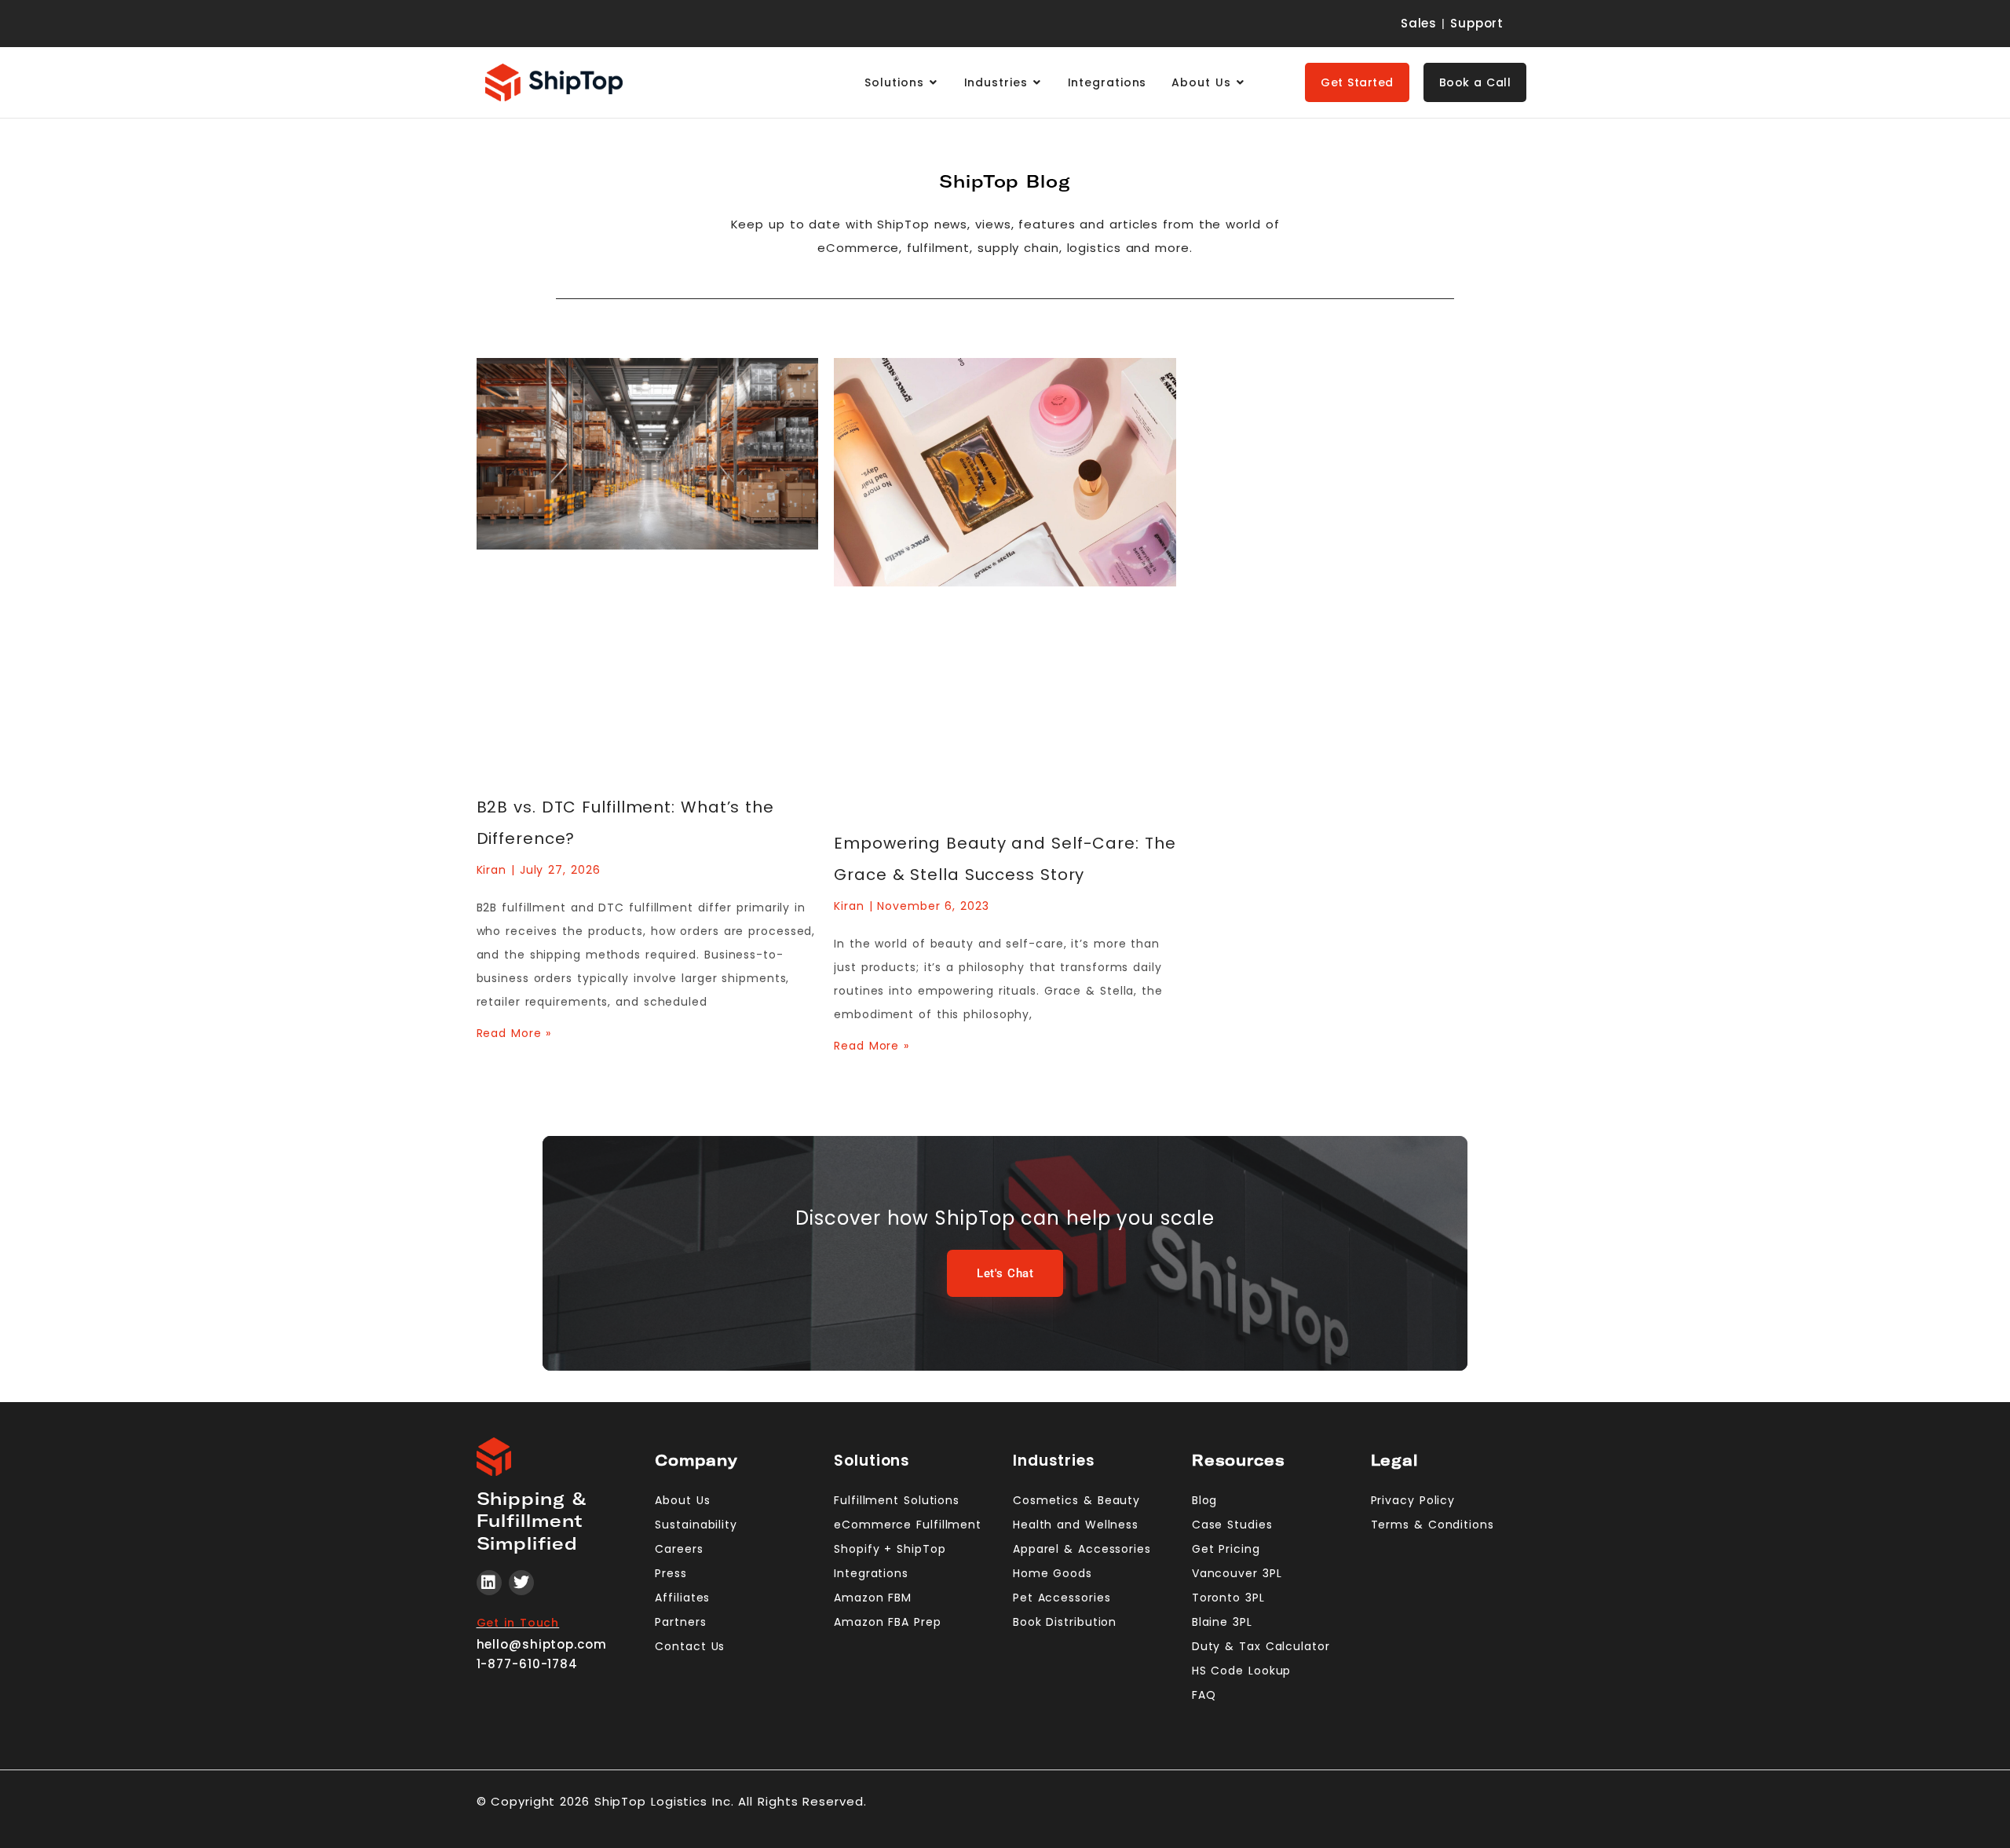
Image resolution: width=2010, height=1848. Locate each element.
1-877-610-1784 (528, 1664)
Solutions (872, 1461)
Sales (1419, 23)
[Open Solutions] (934, 83)
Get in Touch (518, 1623)
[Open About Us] (1241, 83)
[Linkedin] (489, 1583)
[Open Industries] (1037, 83)
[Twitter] (521, 1583)
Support (1477, 23)
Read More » (514, 1033)
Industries (1054, 1461)
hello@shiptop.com (542, 1644)
